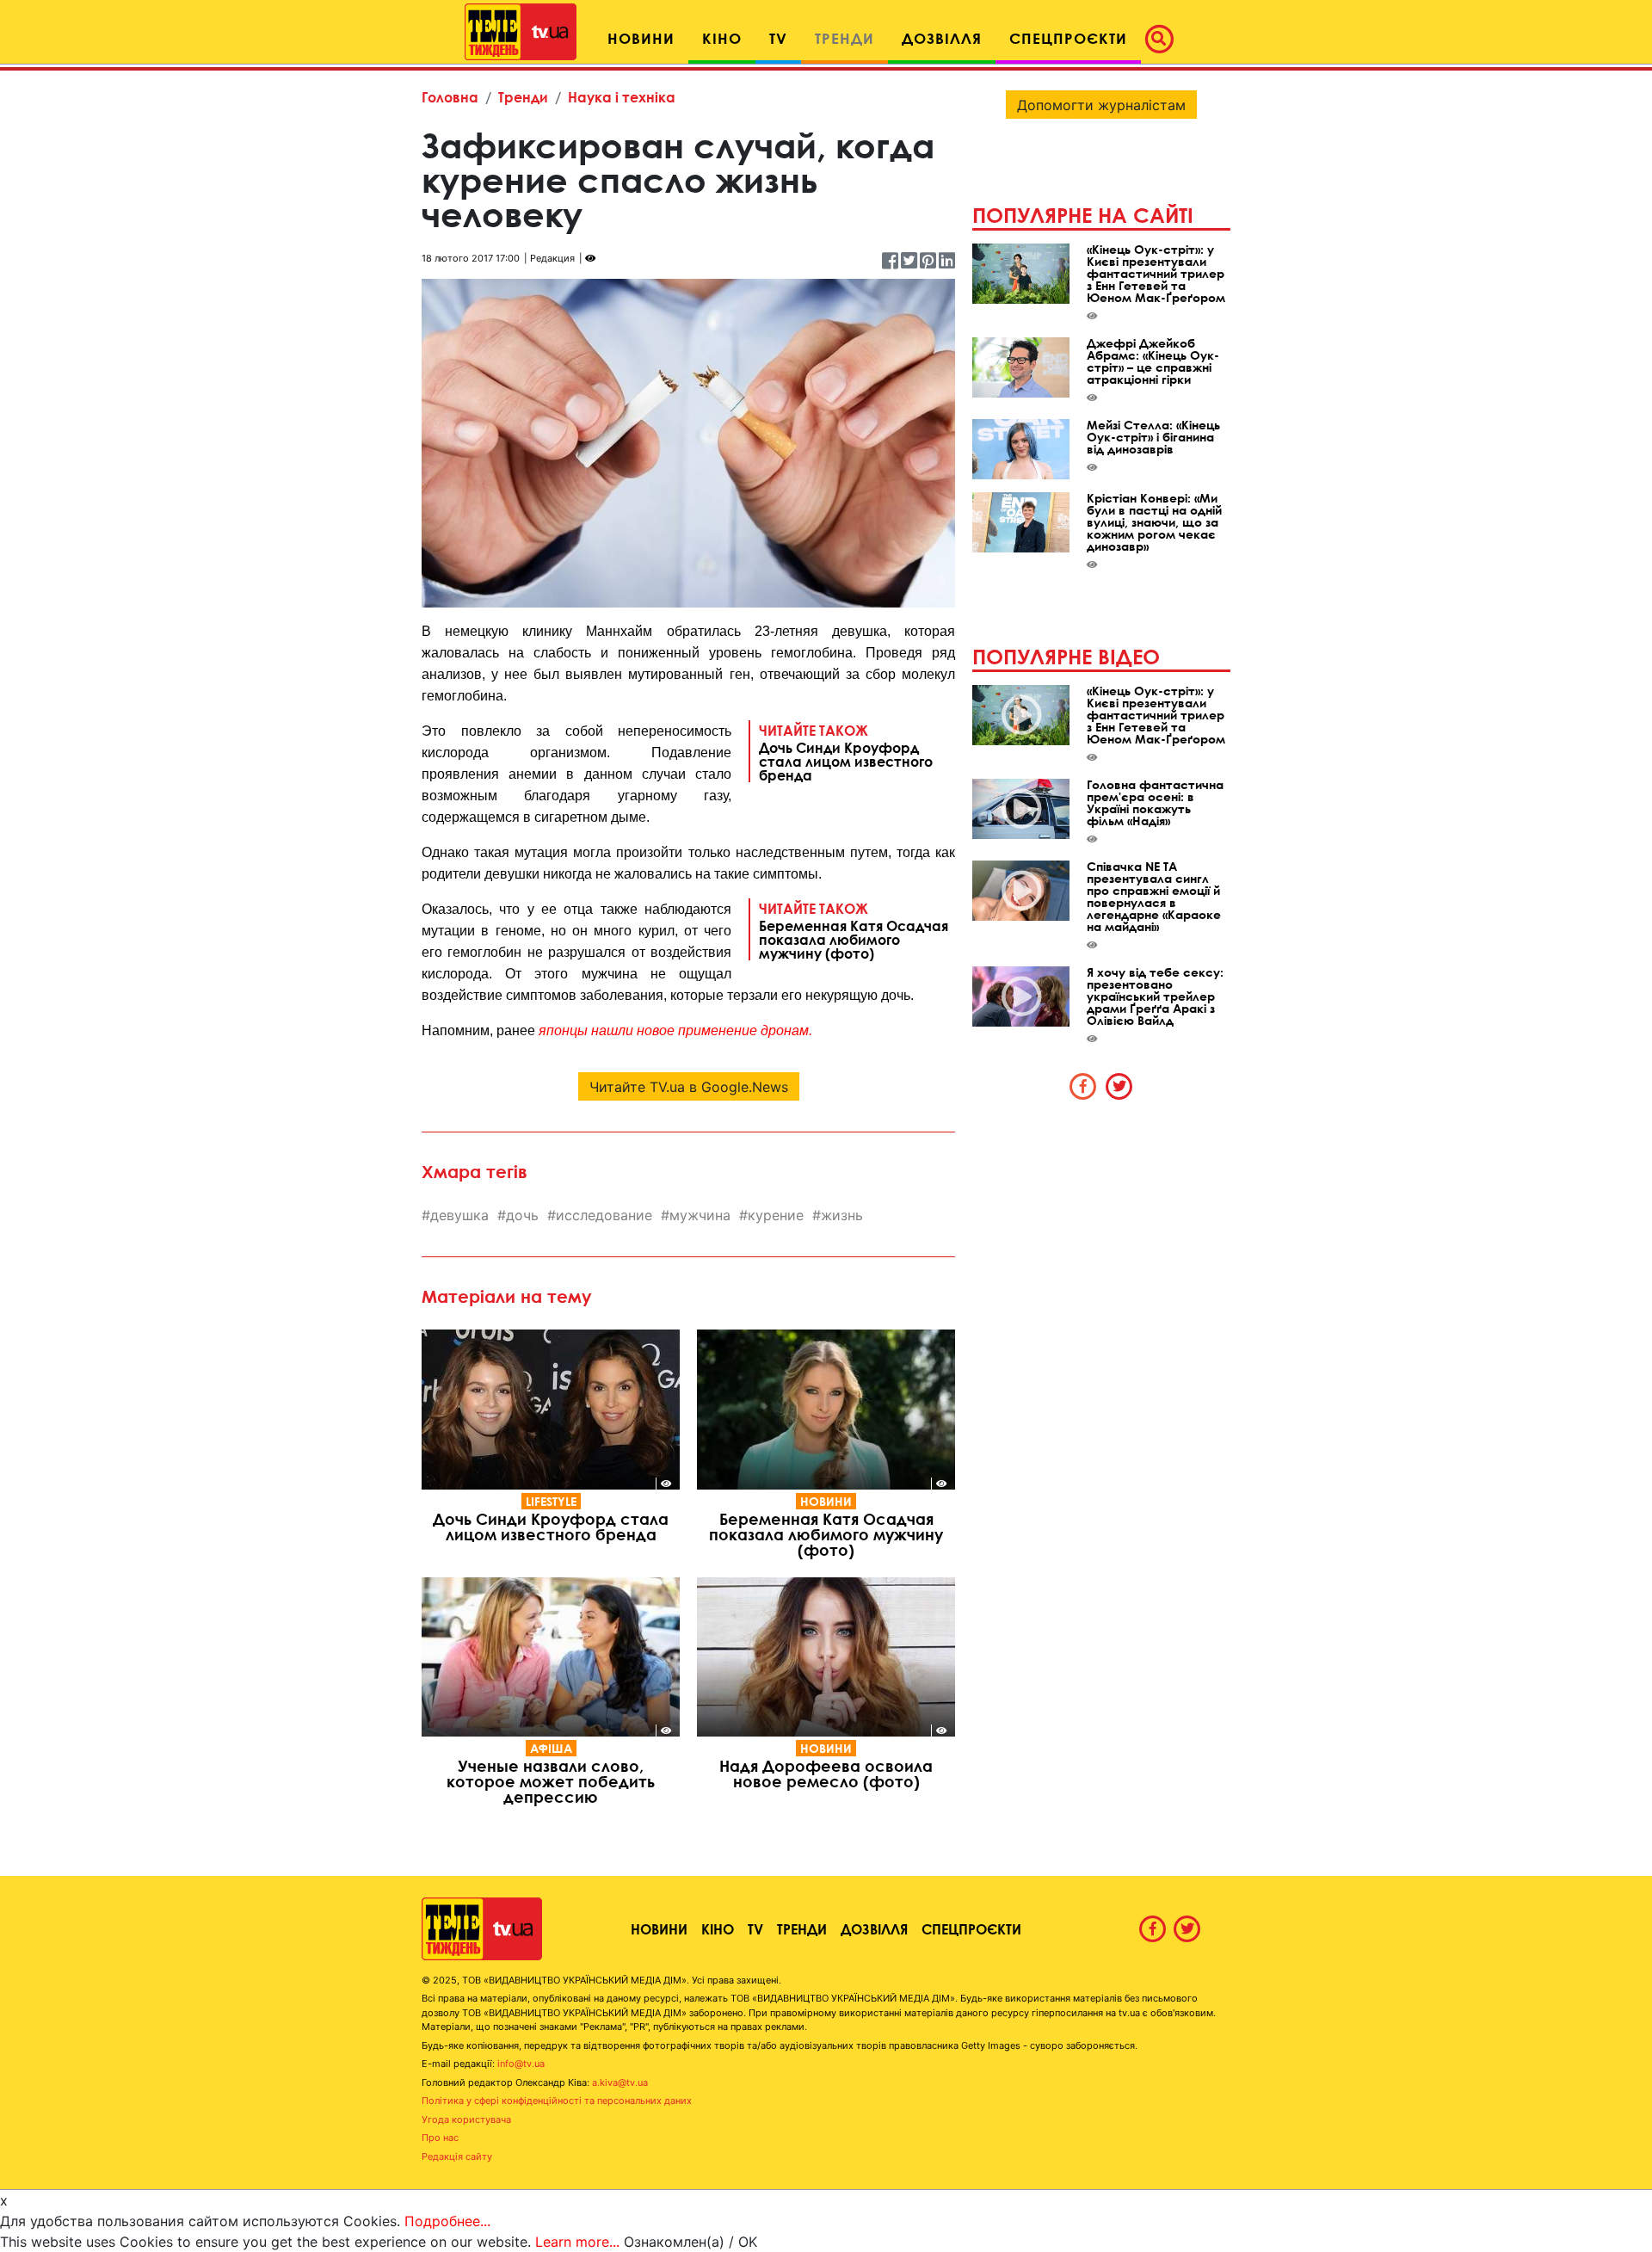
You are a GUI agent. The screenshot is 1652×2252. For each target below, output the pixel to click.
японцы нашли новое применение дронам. (675, 1030)
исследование (604, 1215)
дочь (522, 1215)
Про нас (440, 2138)
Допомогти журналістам (1101, 105)
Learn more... (577, 2242)
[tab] (1083, 1086)
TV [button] (778, 38)
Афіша (551, 1748)
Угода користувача (466, 2119)
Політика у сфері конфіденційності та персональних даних (557, 2101)
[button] (1164, 39)
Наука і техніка (622, 97)
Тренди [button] (844, 38)
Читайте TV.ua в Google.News (689, 1087)
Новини (826, 1501)
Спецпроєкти (971, 1929)
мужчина (700, 1215)
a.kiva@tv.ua (620, 2082)
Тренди (523, 97)
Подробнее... (447, 2221)
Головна (450, 97)
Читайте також (846, 752)
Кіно (718, 1929)
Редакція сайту (457, 2156)
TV (755, 1929)
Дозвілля (874, 1929)
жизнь (842, 1215)
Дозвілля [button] (942, 38)
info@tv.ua (521, 2064)
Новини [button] (641, 38)
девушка (459, 1215)
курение (776, 1215)
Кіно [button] (722, 38)
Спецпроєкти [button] (1068, 38)
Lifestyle (551, 1501)
